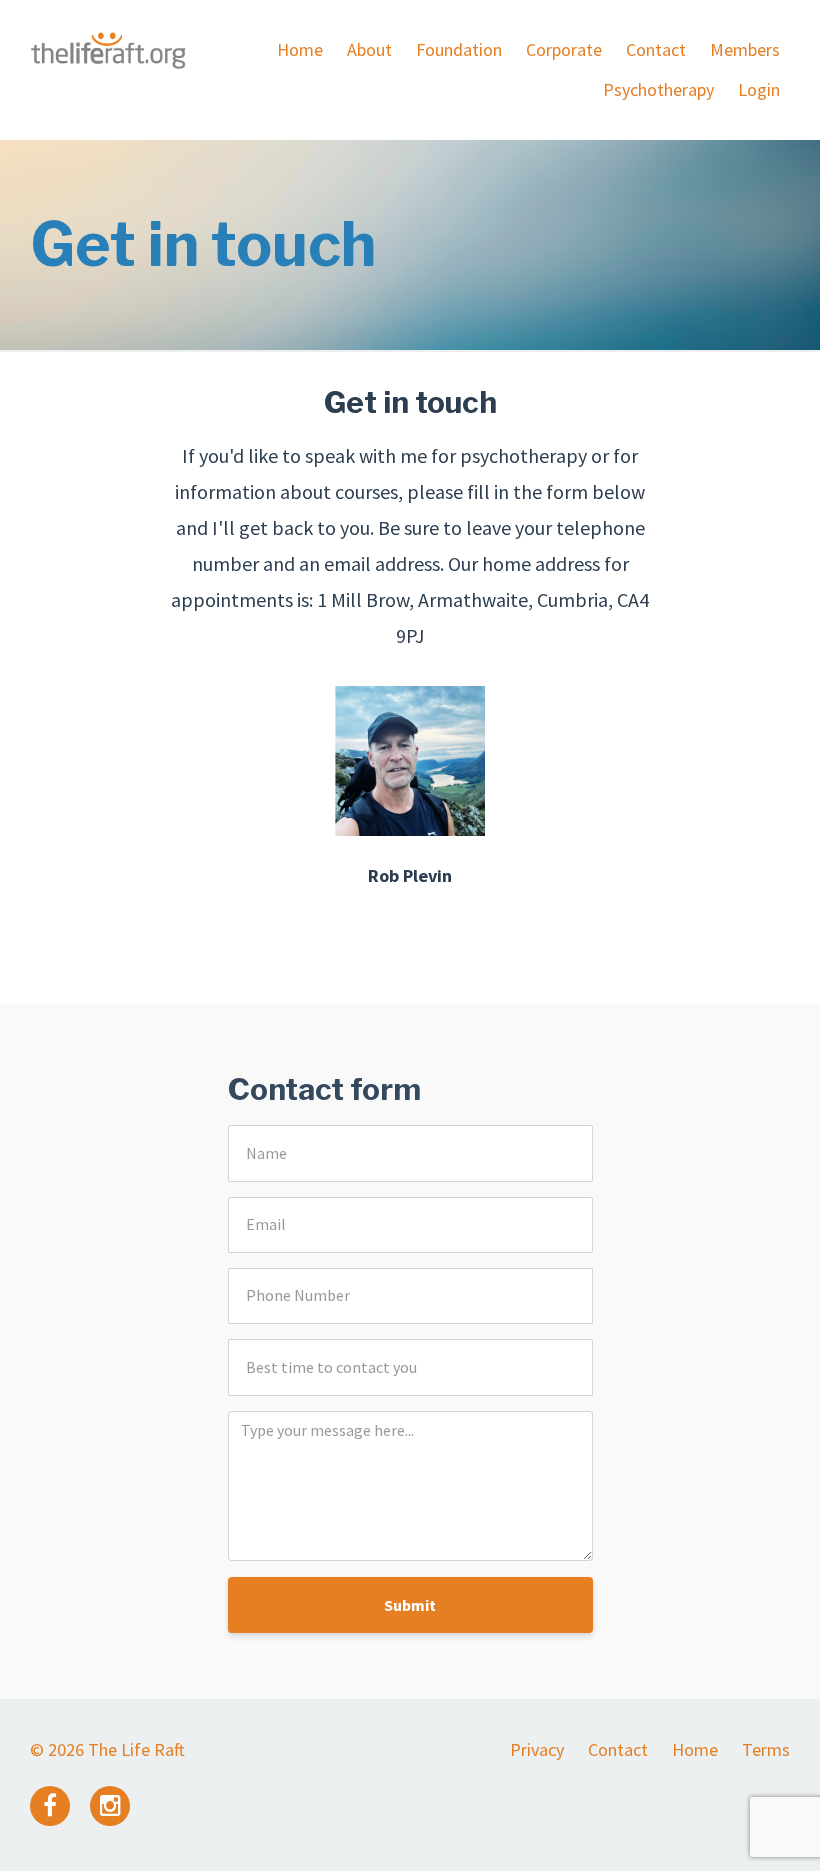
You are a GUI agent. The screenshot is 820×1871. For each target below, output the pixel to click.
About (369, 49)
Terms (766, 1749)
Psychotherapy (658, 89)
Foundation (459, 49)
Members (745, 49)
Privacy (537, 1749)
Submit (410, 1605)
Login (759, 89)
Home (300, 49)
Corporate (564, 49)
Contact (656, 49)
